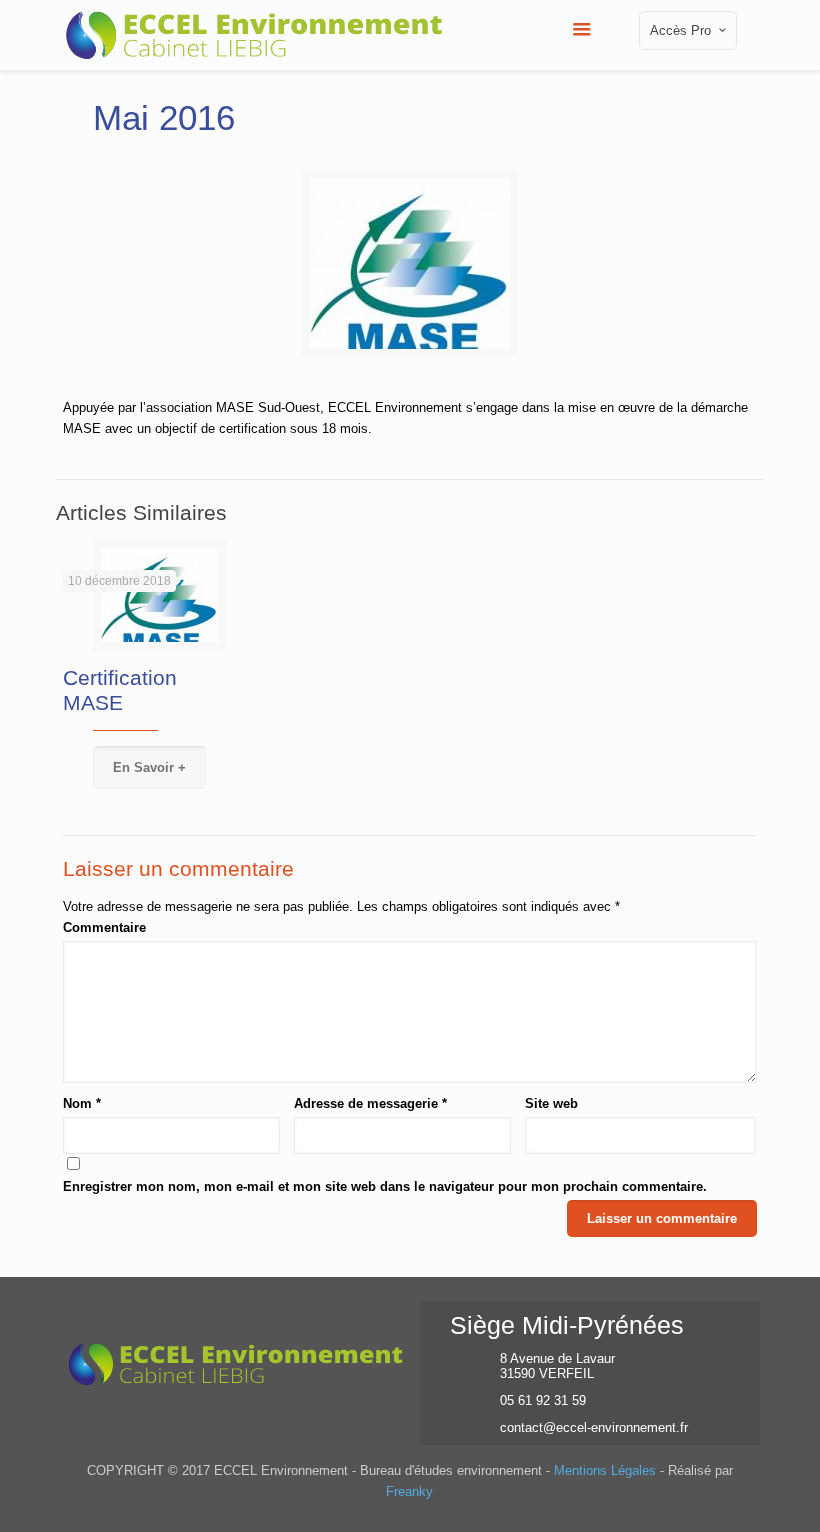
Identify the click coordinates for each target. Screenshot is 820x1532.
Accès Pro (680, 30)
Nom (82, 1103)
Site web (551, 1103)
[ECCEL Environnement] (254, 30)
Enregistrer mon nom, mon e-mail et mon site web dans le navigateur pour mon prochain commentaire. (385, 1186)
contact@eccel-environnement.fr (594, 1427)
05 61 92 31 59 (543, 1400)
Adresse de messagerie (370, 1103)
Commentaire (104, 927)
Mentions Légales (605, 1470)
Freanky (409, 1491)
